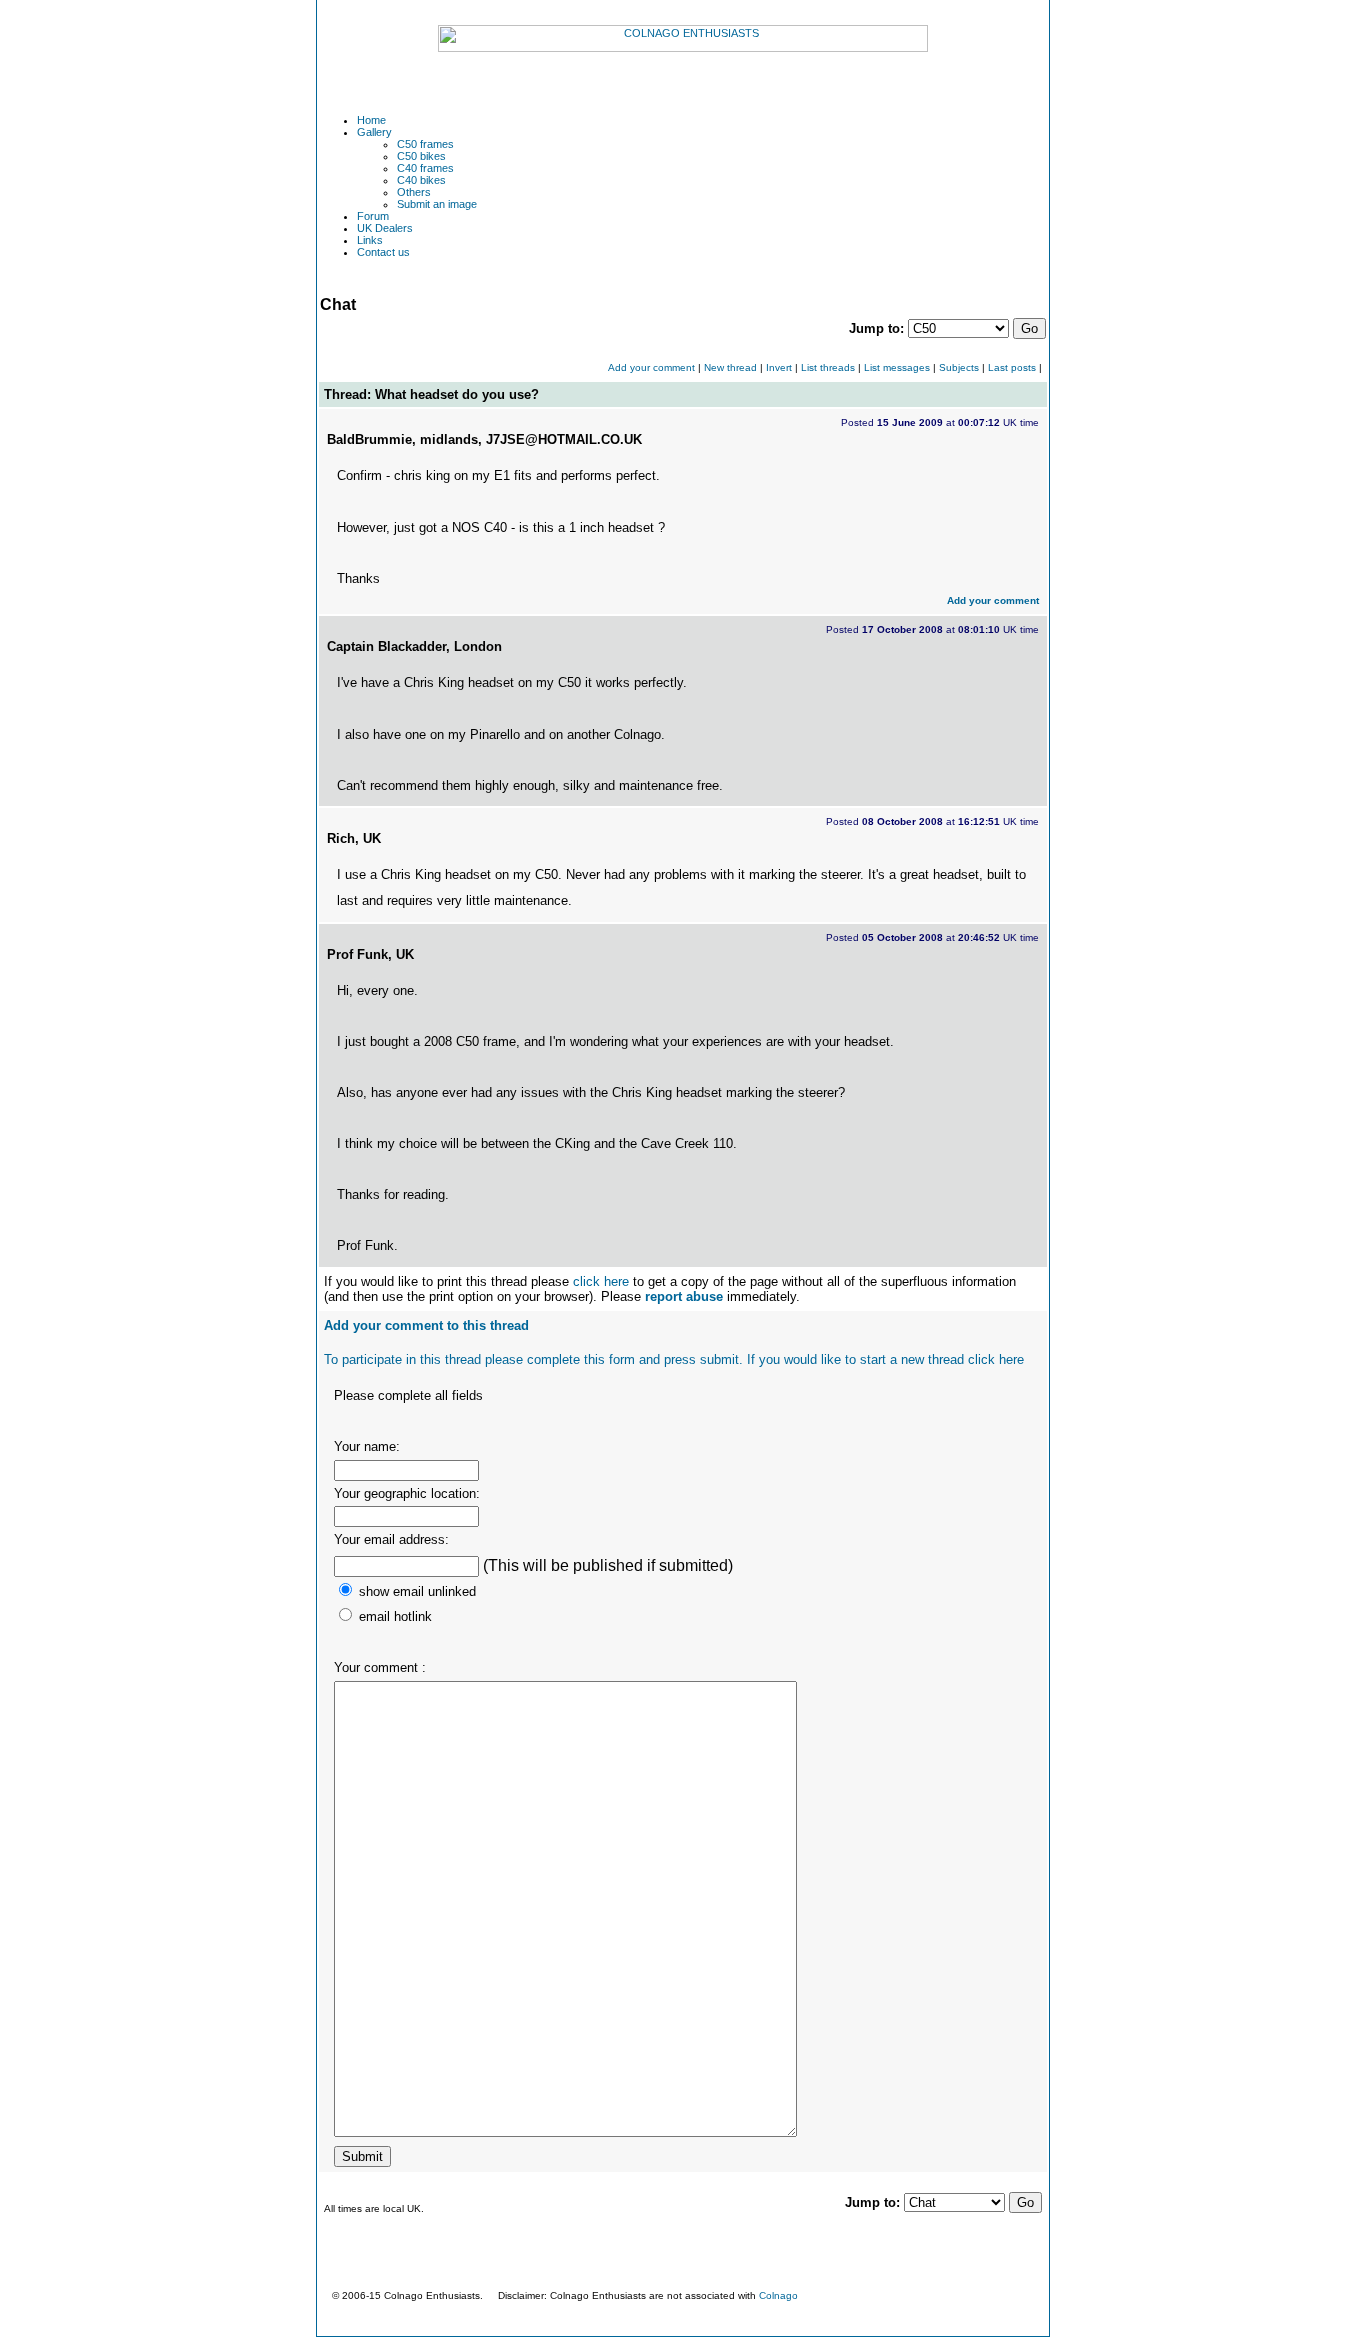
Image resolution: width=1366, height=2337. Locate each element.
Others (414, 192)
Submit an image (437, 204)
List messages (897, 367)
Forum (373, 216)
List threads (828, 367)
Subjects (959, 367)
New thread (730, 367)
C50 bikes (421, 156)
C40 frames (425, 168)
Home (371, 120)
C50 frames (425, 144)
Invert (779, 367)
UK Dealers (385, 228)
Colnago (778, 2295)
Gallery (374, 132)
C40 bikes (421, 180)
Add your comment (651, 367)
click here (601, 1281)
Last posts (1012, 367)
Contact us (383, 252)
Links (370, 240)
